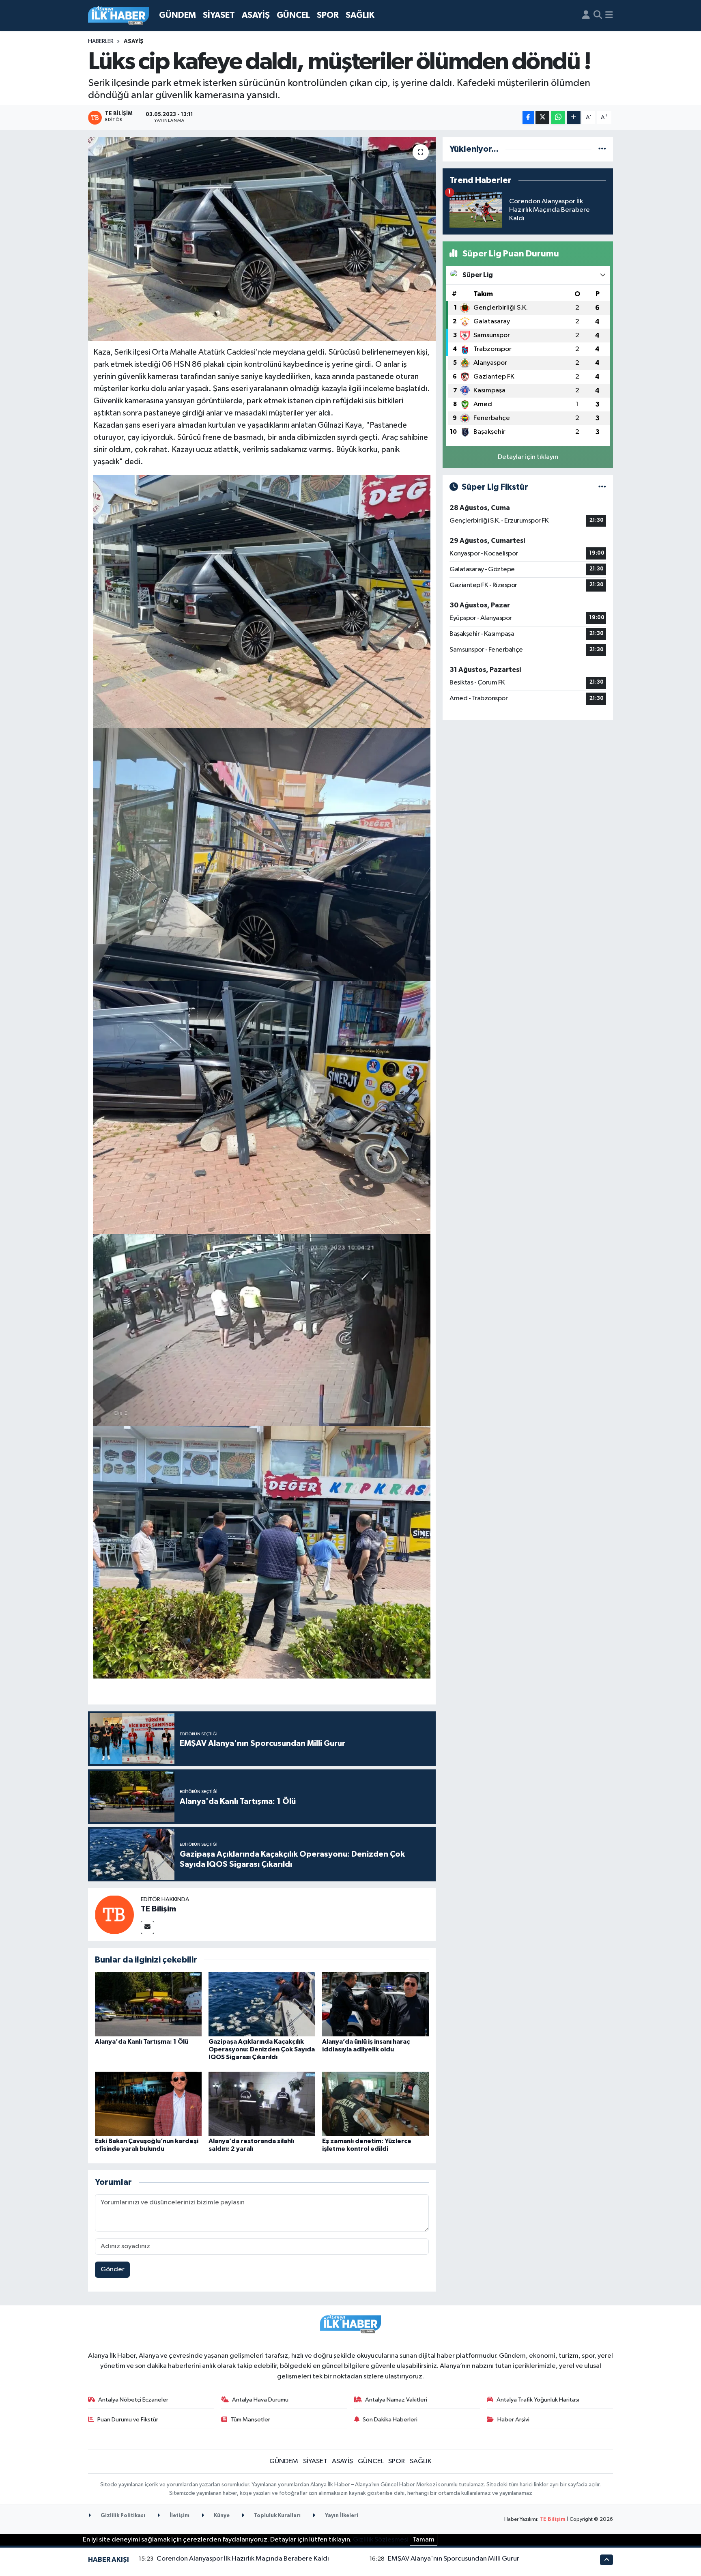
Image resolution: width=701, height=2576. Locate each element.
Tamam (424, 2540)
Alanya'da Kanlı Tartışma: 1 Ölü (142, 2042)
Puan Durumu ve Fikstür (128, 2420)
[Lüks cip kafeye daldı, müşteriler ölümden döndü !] (262, 239)
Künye (221, 2516)
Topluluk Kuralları (277, 2516)
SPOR (328, 15)
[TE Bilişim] (114, 1914)
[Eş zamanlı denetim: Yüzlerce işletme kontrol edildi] (375, 2104)
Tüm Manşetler (250, 2420)
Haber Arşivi (513, 2420)
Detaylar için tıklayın (528, 457)
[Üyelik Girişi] (586, 15)
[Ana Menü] (609, 15)
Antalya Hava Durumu (260, 2400)
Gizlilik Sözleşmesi (381, 2540)
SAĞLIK (360, 15)
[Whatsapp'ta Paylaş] (558, 117)
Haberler (101, 41)
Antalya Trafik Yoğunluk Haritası (538, 2400)
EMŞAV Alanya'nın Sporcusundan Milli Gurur (454, 2559)
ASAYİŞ (256, 15)
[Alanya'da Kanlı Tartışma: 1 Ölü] (148, 2004)
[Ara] (598, 15)
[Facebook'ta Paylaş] (528, 117)
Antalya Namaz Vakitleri (396, 2400)
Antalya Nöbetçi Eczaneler (133, 2400)
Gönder (113, 2269)
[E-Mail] (147, 1927)
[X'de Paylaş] (542, 117)
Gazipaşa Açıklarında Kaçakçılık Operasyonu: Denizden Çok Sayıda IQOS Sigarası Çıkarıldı (262, 2049)
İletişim (179, 2516)
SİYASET (219, 15)
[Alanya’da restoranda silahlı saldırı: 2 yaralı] (262, 2104)
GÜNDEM (177, 15)
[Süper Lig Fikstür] (602, 487)
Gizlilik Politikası (122, 2516)
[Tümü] (602, 149)
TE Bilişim (158, 1909)
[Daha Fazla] (574, 117)
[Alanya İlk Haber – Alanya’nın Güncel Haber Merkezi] (118, 16)
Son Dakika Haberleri (390, 2420)
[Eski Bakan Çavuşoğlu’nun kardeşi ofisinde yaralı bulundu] (148, 2104)
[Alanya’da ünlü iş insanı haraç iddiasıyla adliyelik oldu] (375, 2004)
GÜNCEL (293, 15)
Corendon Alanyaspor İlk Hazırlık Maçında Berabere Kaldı (243, 2559)
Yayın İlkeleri (341, 2516)
